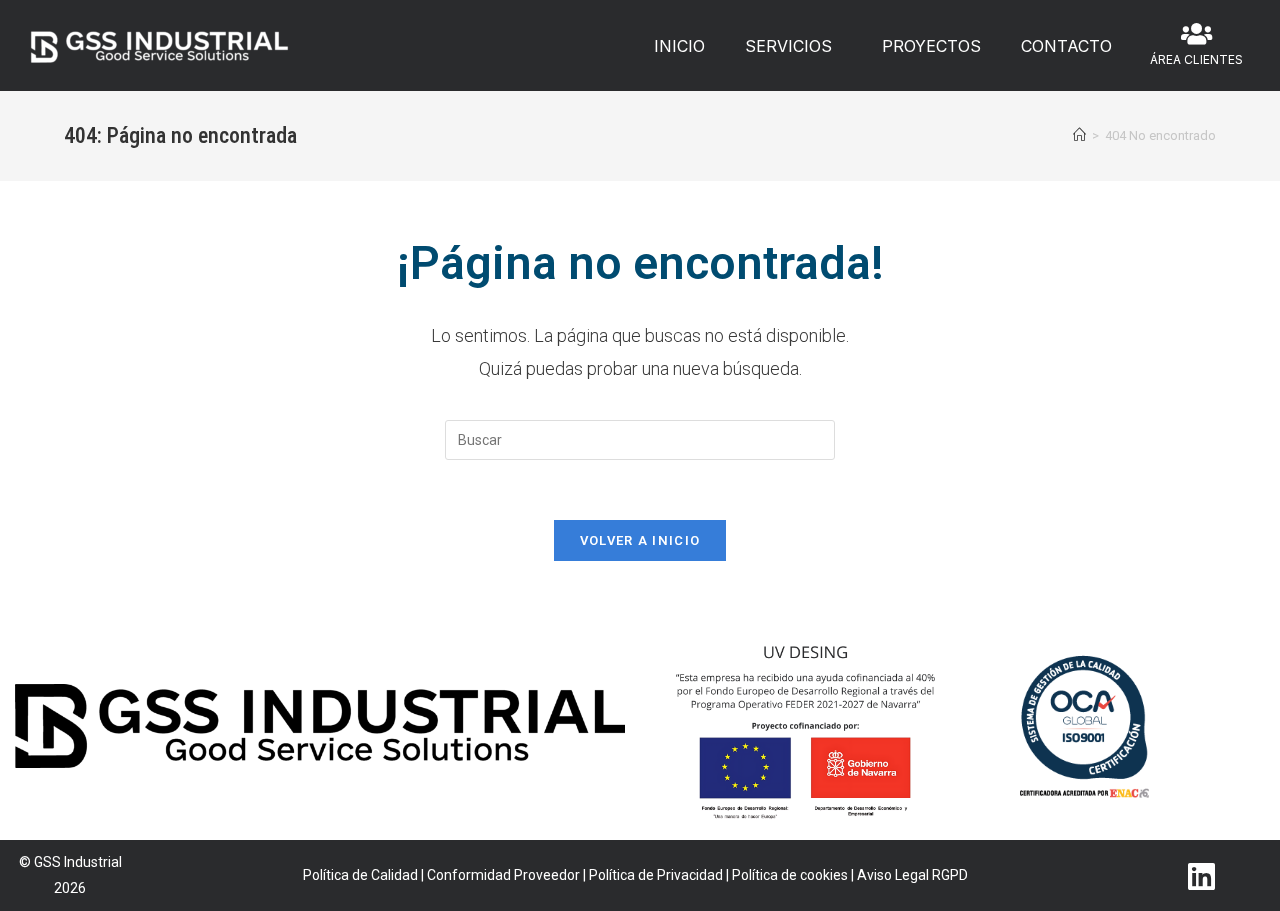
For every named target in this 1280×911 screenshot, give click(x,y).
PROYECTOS (931, 46)
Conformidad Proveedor (503, 875)
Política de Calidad (360, 875)
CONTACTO (1066, 46)
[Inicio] (1079, 135)
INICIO (679, 46)
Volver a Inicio (640, 540)
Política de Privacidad (656, 875)
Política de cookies (790, 875)
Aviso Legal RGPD (912, 875)
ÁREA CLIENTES (1196, 59)
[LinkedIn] (1201, 876)
